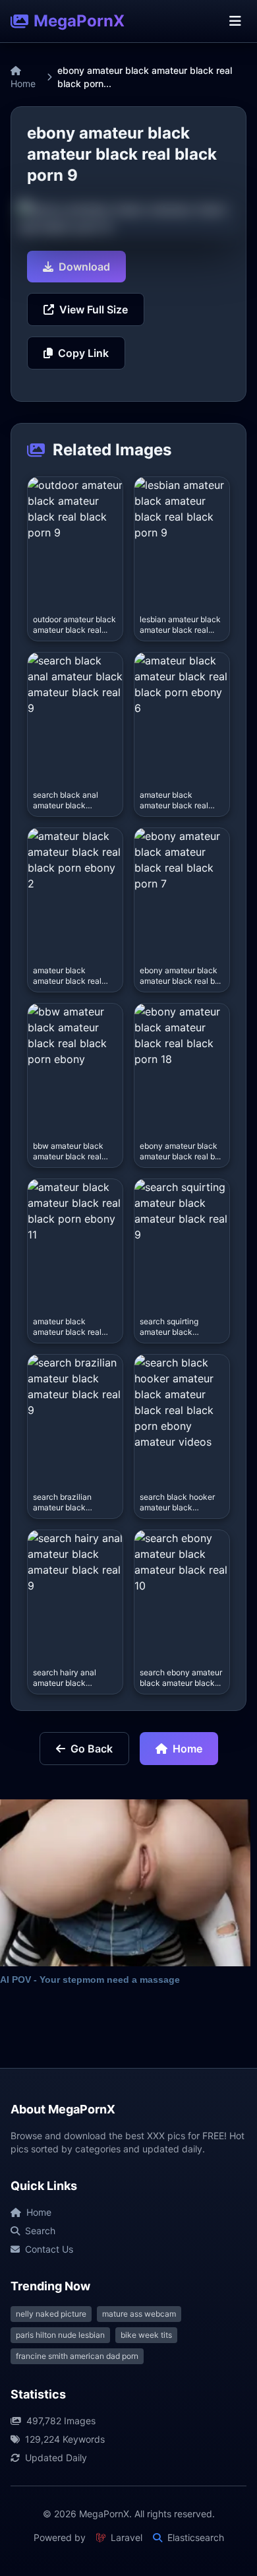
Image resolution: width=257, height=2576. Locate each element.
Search (40, 2231)
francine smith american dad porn (77, 2356)
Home (23, 83)
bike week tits (146, 2335)
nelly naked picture (51, 2314)
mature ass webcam (139, 2314)
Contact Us (49, 2249)
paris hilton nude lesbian (60, 2335)
